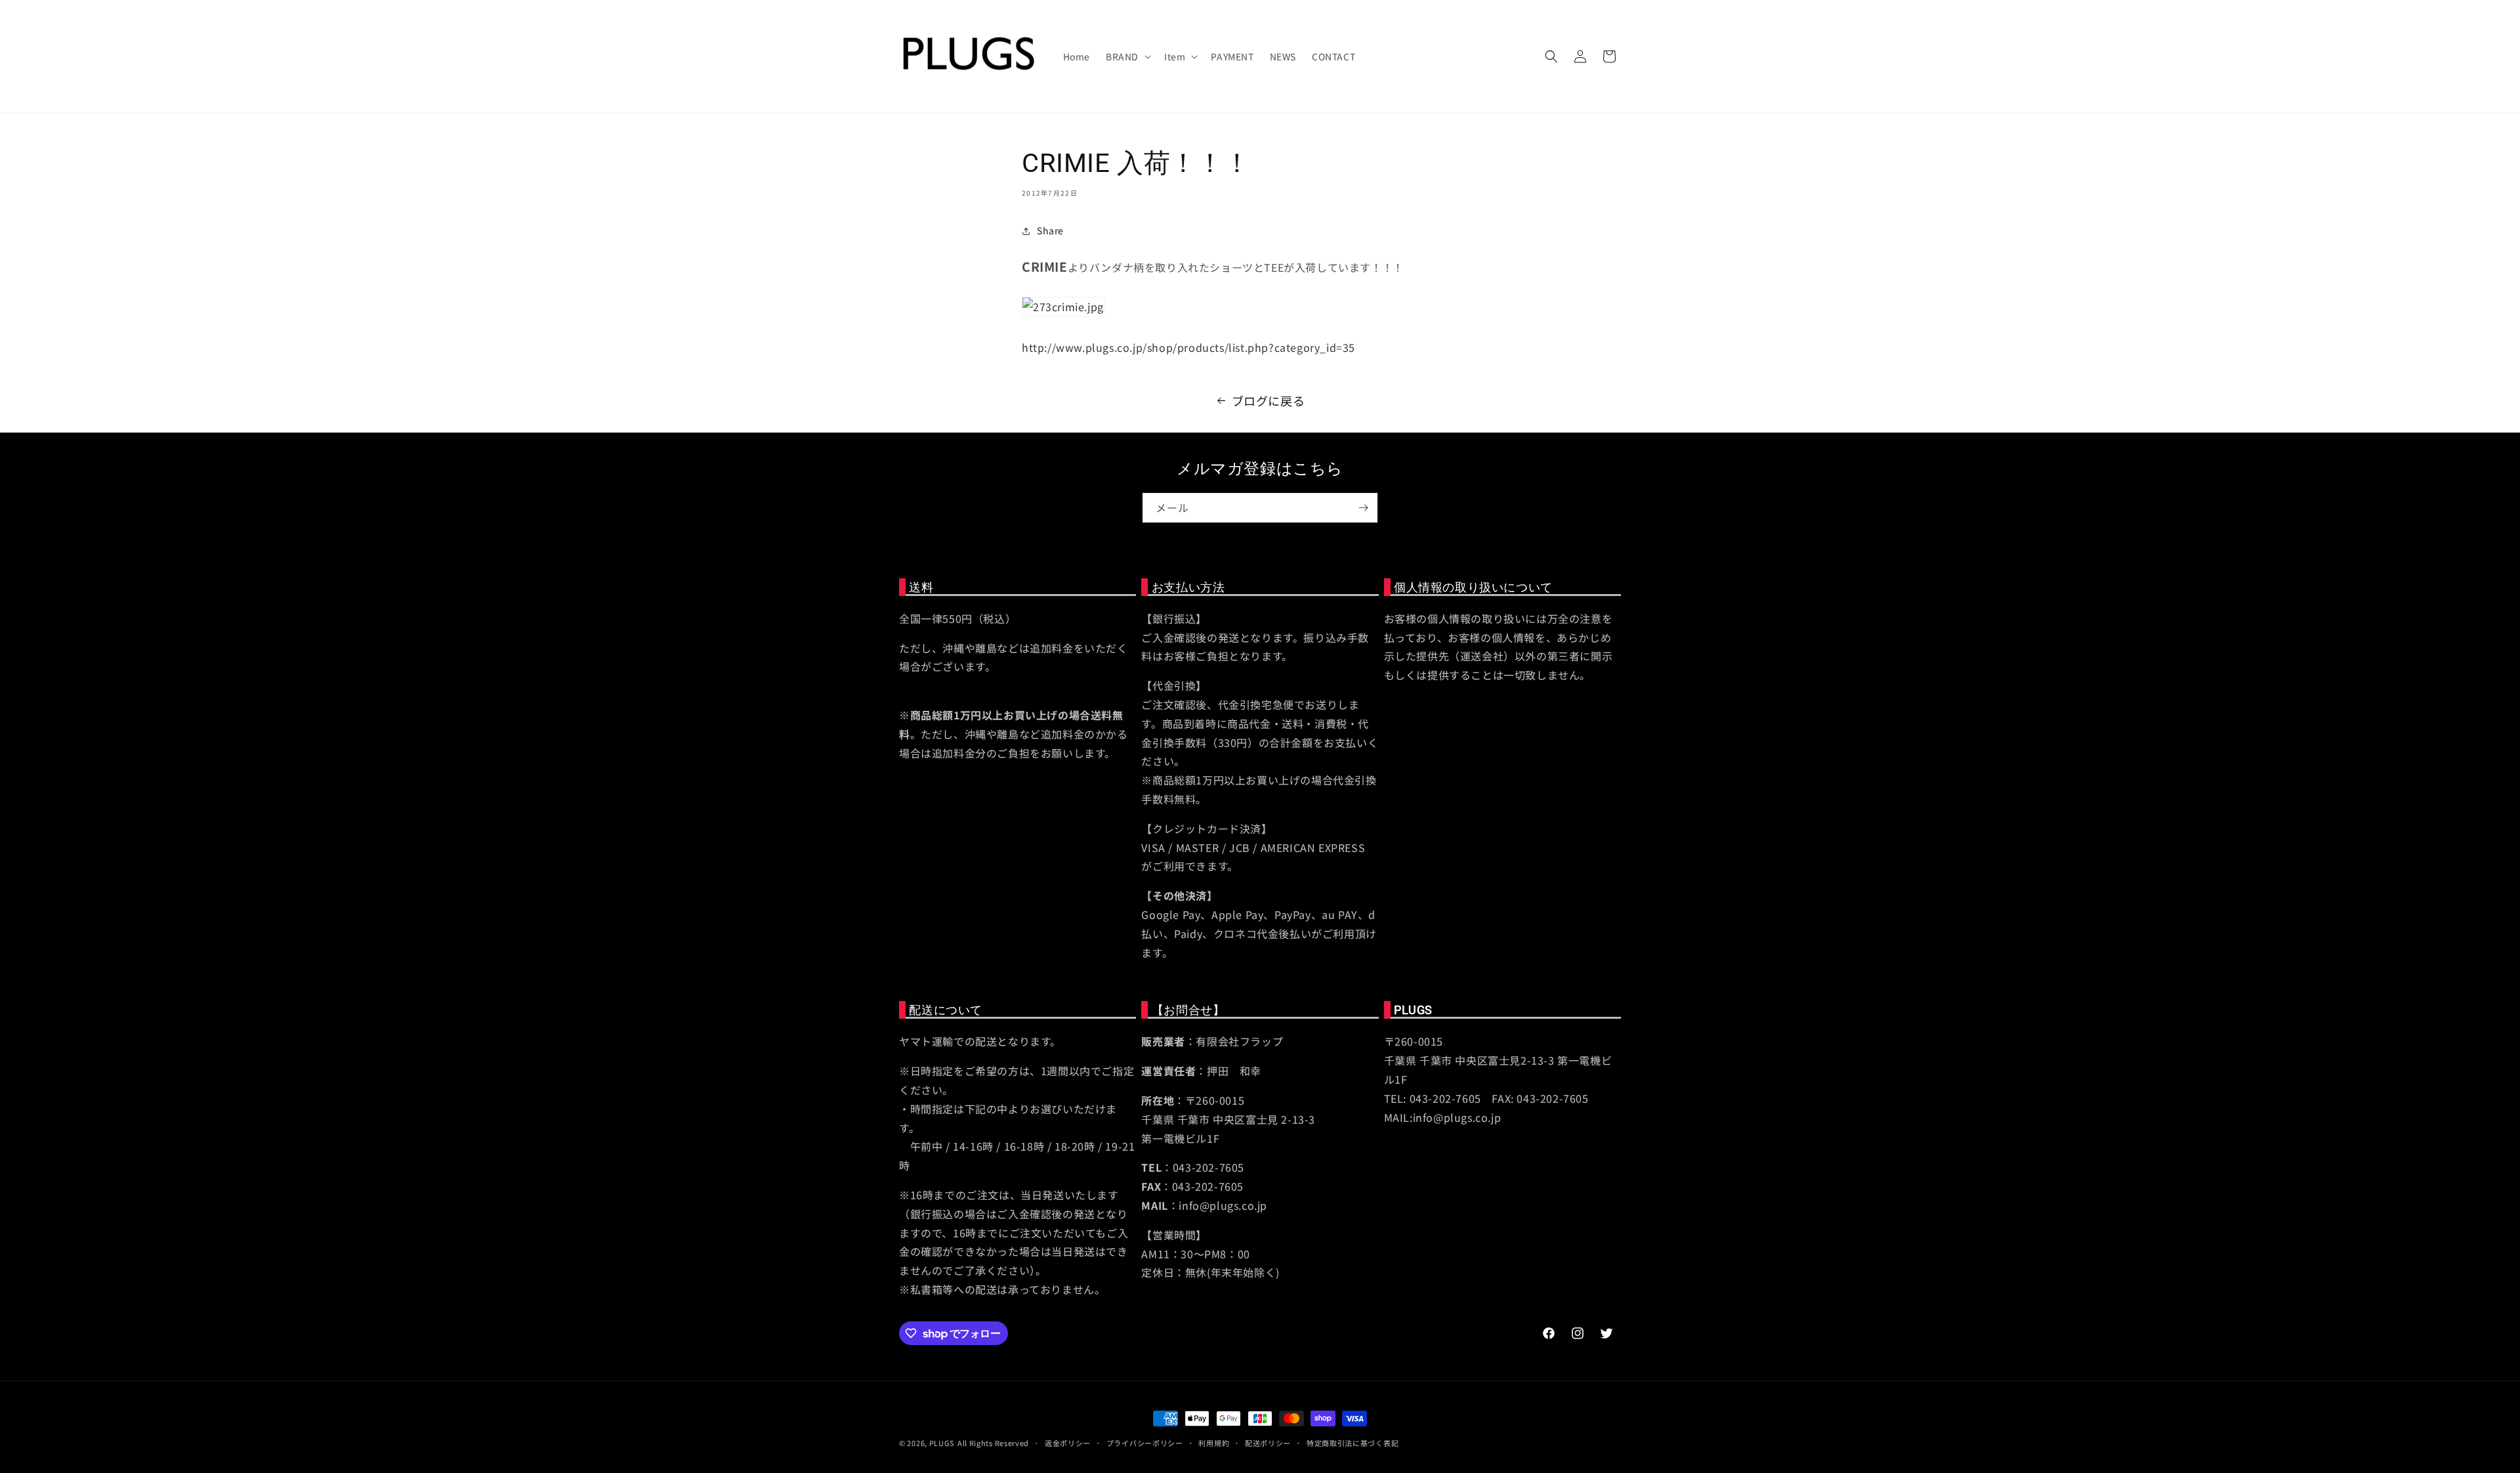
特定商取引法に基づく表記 (1353, 1443)
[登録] (1363, 508)
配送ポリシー (1268, 1443)
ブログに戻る (1269, 400)
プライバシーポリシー (1145, 1443)
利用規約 (1214, 1443)
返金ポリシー (1068, 1443)
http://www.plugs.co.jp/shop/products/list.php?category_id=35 (1188, 347)
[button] (1127, 56)
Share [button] (1050, 230)
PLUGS (942, 1443)
